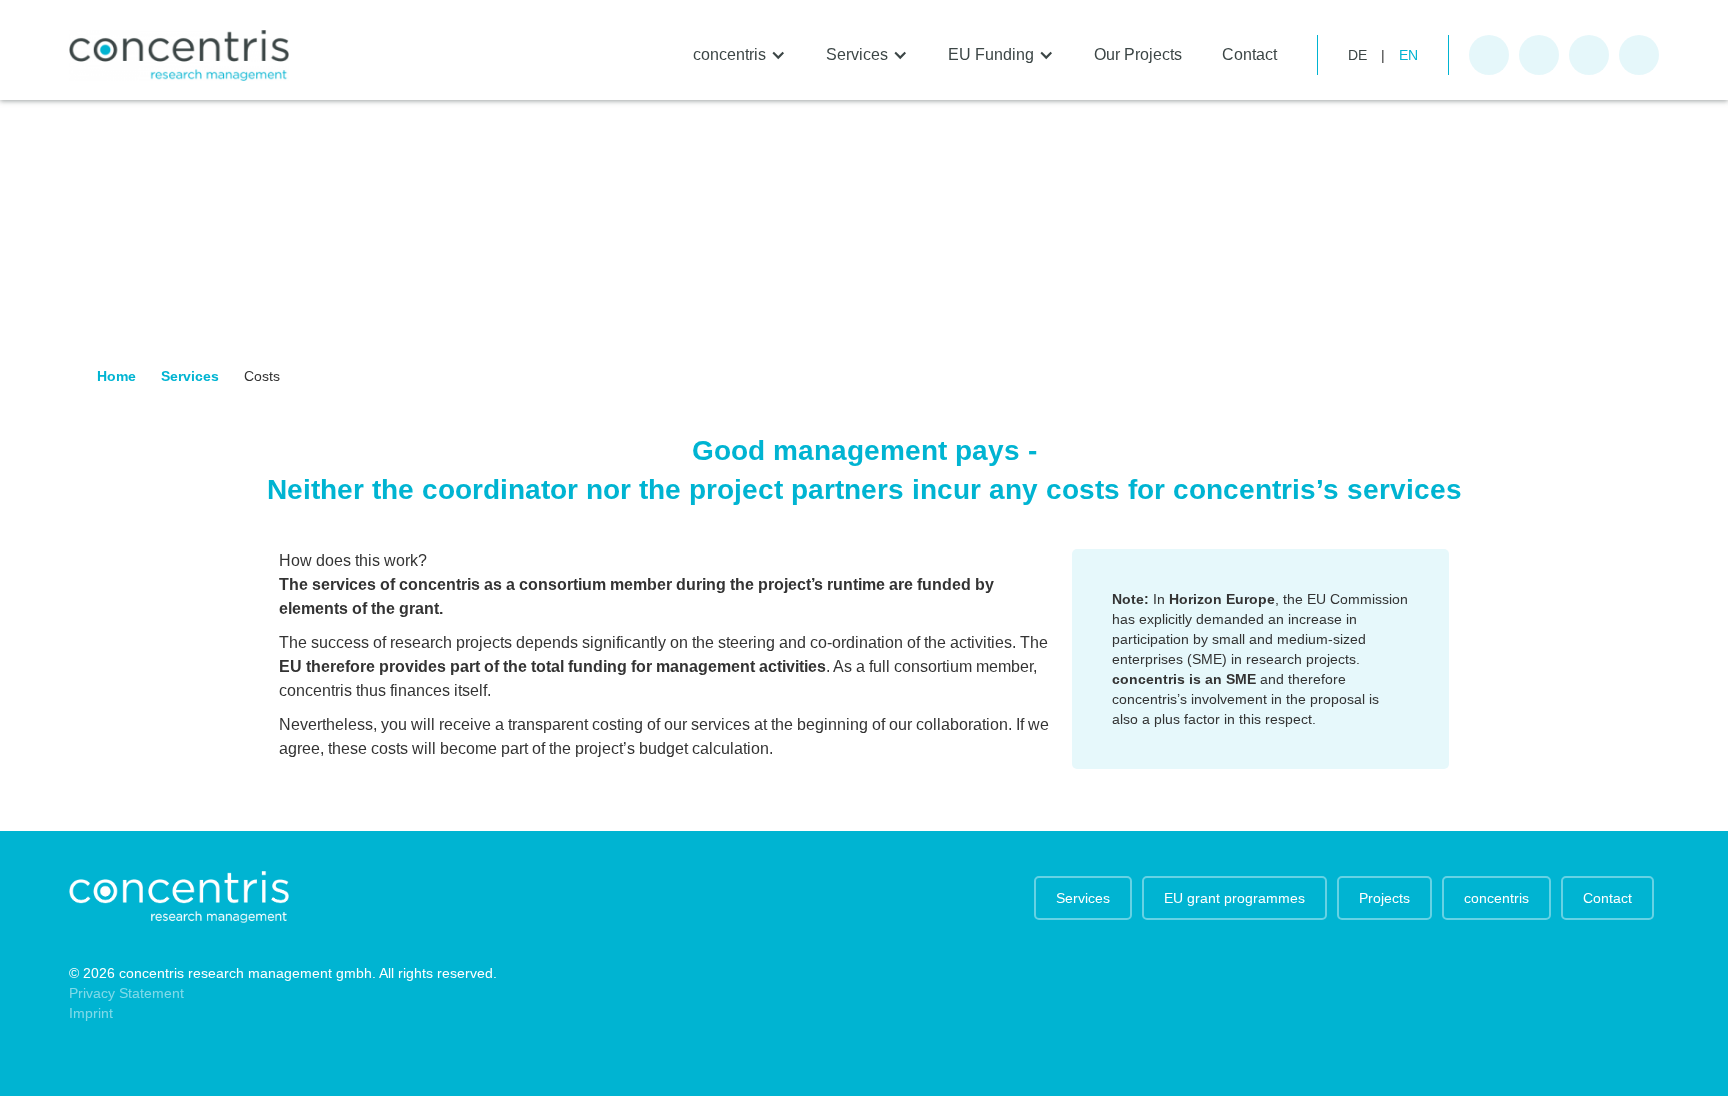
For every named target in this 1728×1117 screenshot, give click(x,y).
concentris (1496, 898)
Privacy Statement (126, 993)
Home (116, 376)
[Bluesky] (1539, 55)
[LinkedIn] (1639, 55)
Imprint (91, 1013)
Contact (1249, 54)
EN (1408, 55)
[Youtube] (1589, 55)
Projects (1384, 898)
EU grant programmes (1234, 898)
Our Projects (1138, 54)
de (1357, 55)
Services (190, 376)
